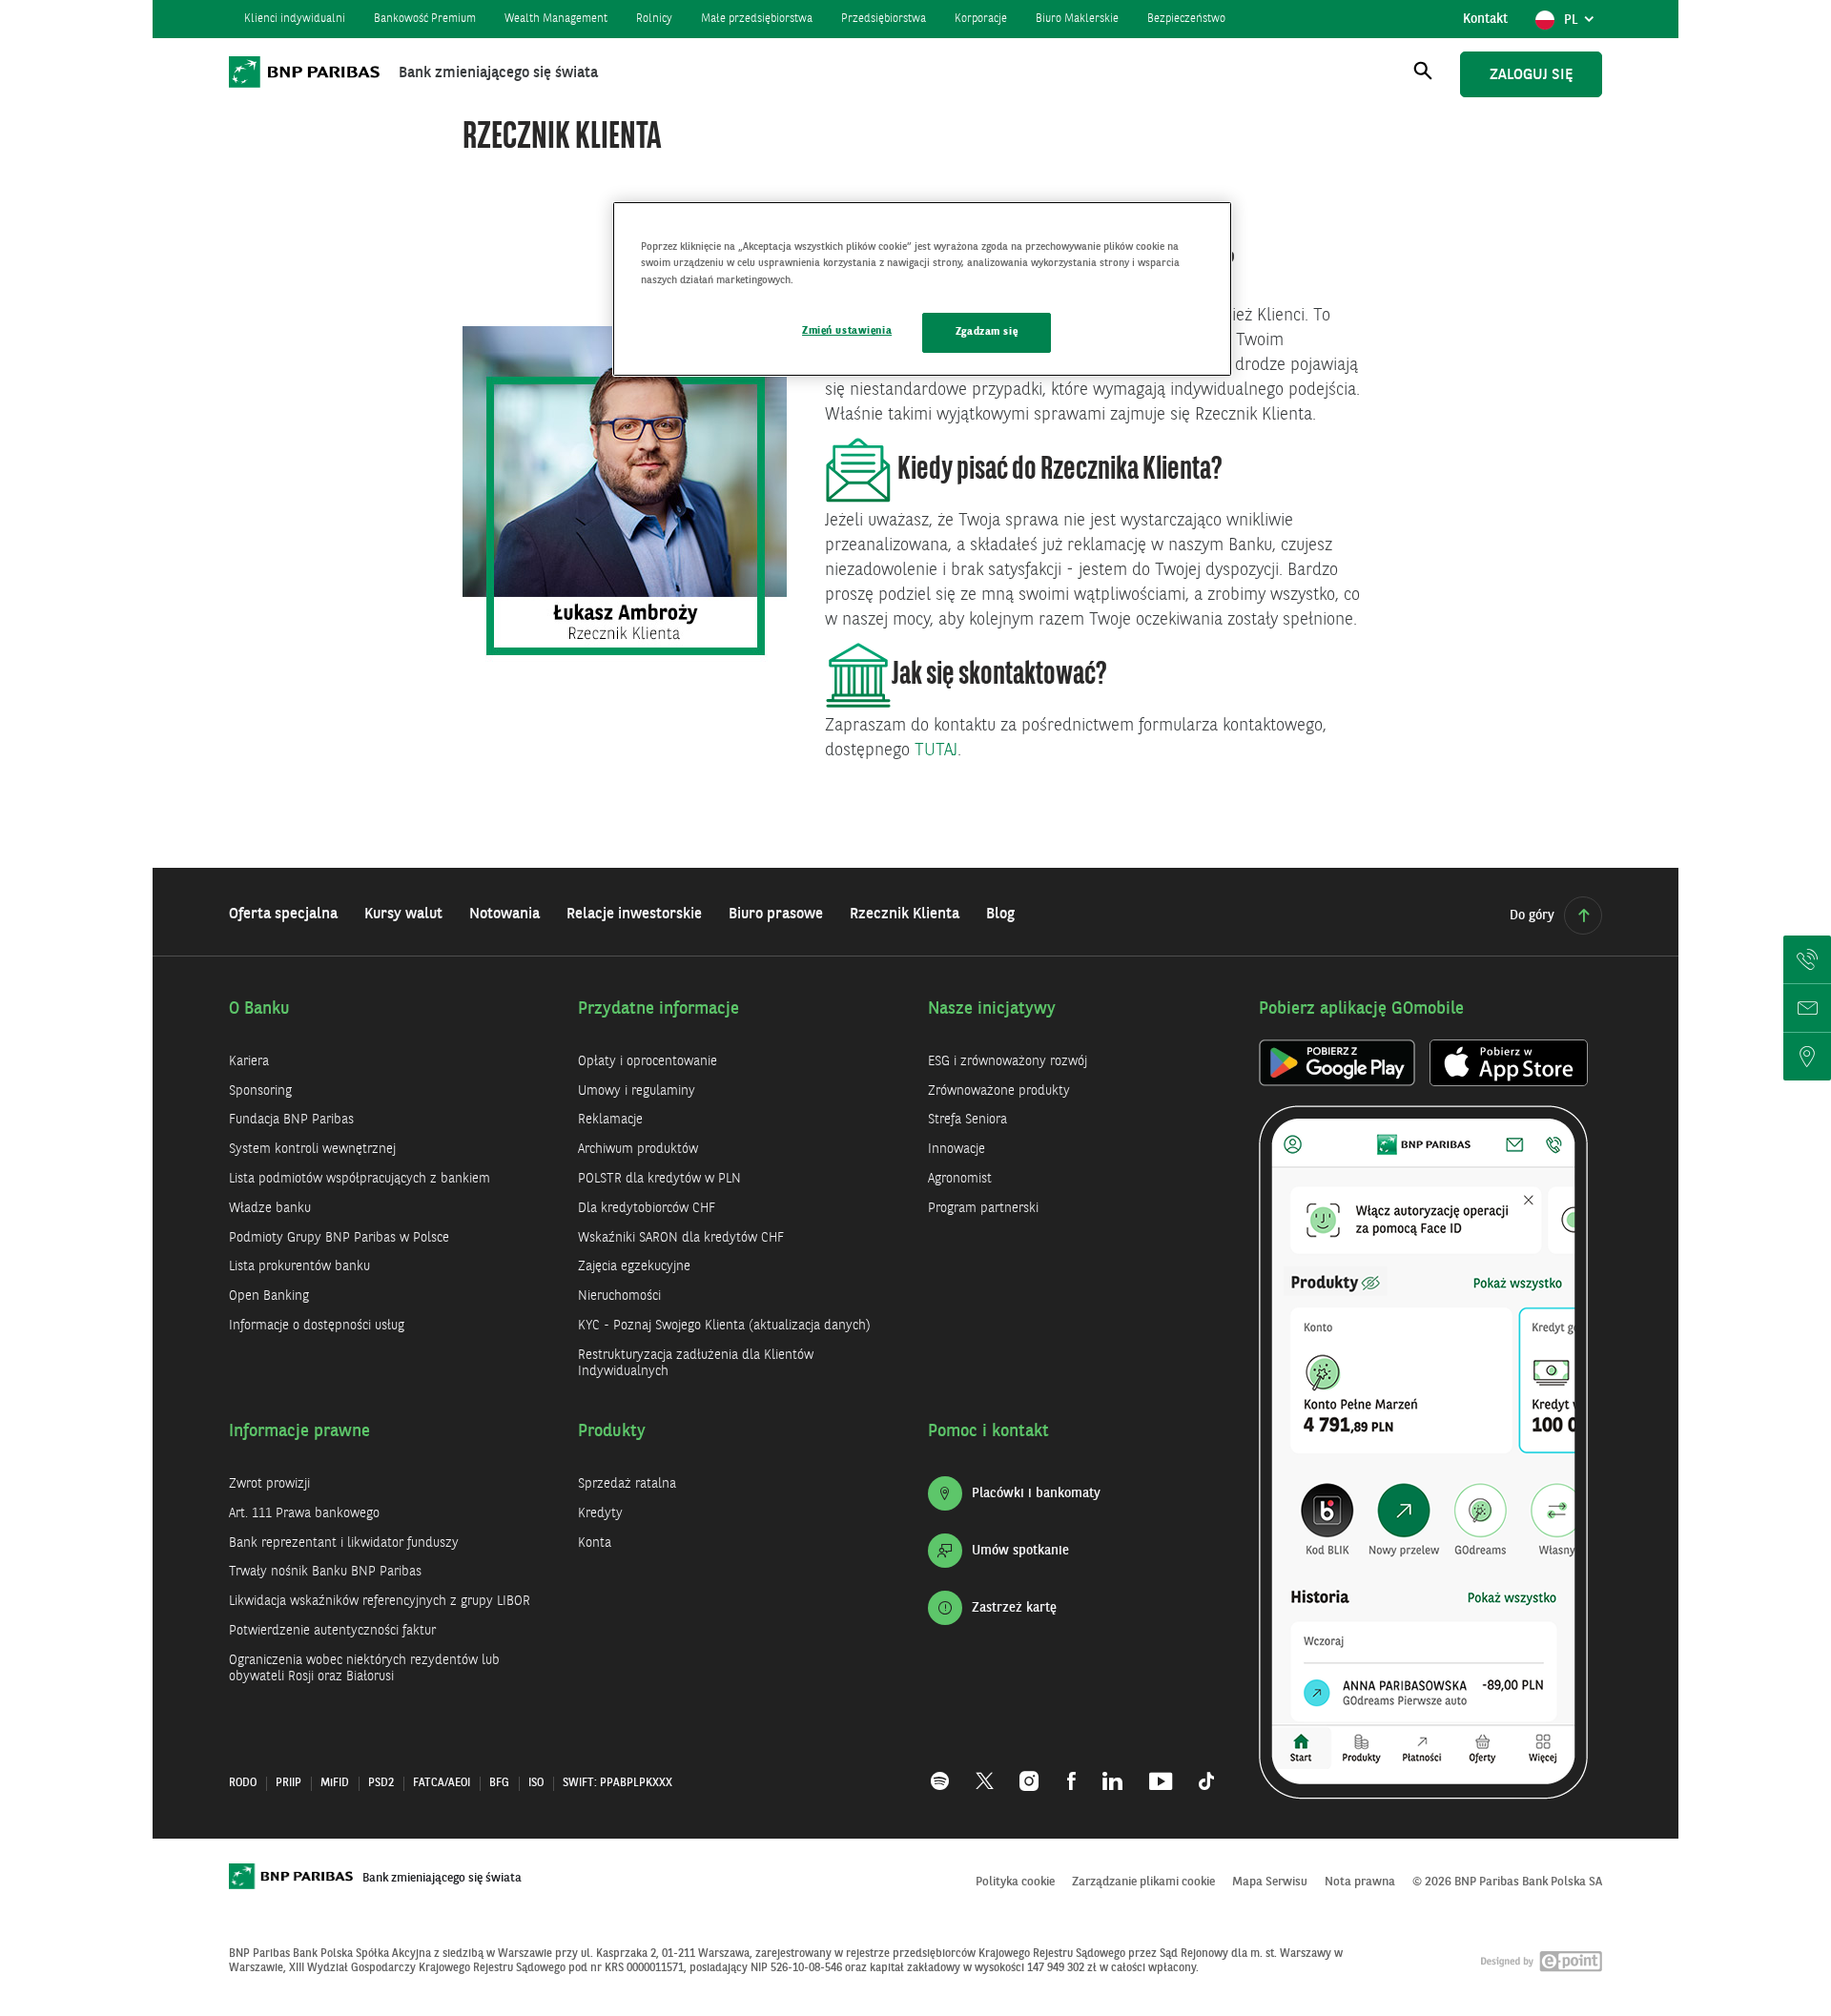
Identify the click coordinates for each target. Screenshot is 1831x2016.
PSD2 (381, 1783)
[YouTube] (1161, 1771)
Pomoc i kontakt (988, 1431)
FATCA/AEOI (442, 1783)
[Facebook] (1071, 1771)
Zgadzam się (987, 332)
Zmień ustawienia (847, 331)
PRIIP (288, 1783)
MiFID (335, 1783)
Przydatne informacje (658, 1009)
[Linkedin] (1112, 1771)
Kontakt (1485, 19)
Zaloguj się (1531, 75)
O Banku (259, 1009)
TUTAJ (936, 751)
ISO (536, 1783)
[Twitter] (985, 1771)
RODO (243, 1783)
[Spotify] (946, 1771)
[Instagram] (1030, 1771)
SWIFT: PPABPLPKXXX (617, 1783)
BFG (499, 1783)
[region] (922, 288)
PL (1583, 25)
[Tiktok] (1200, 1771)
